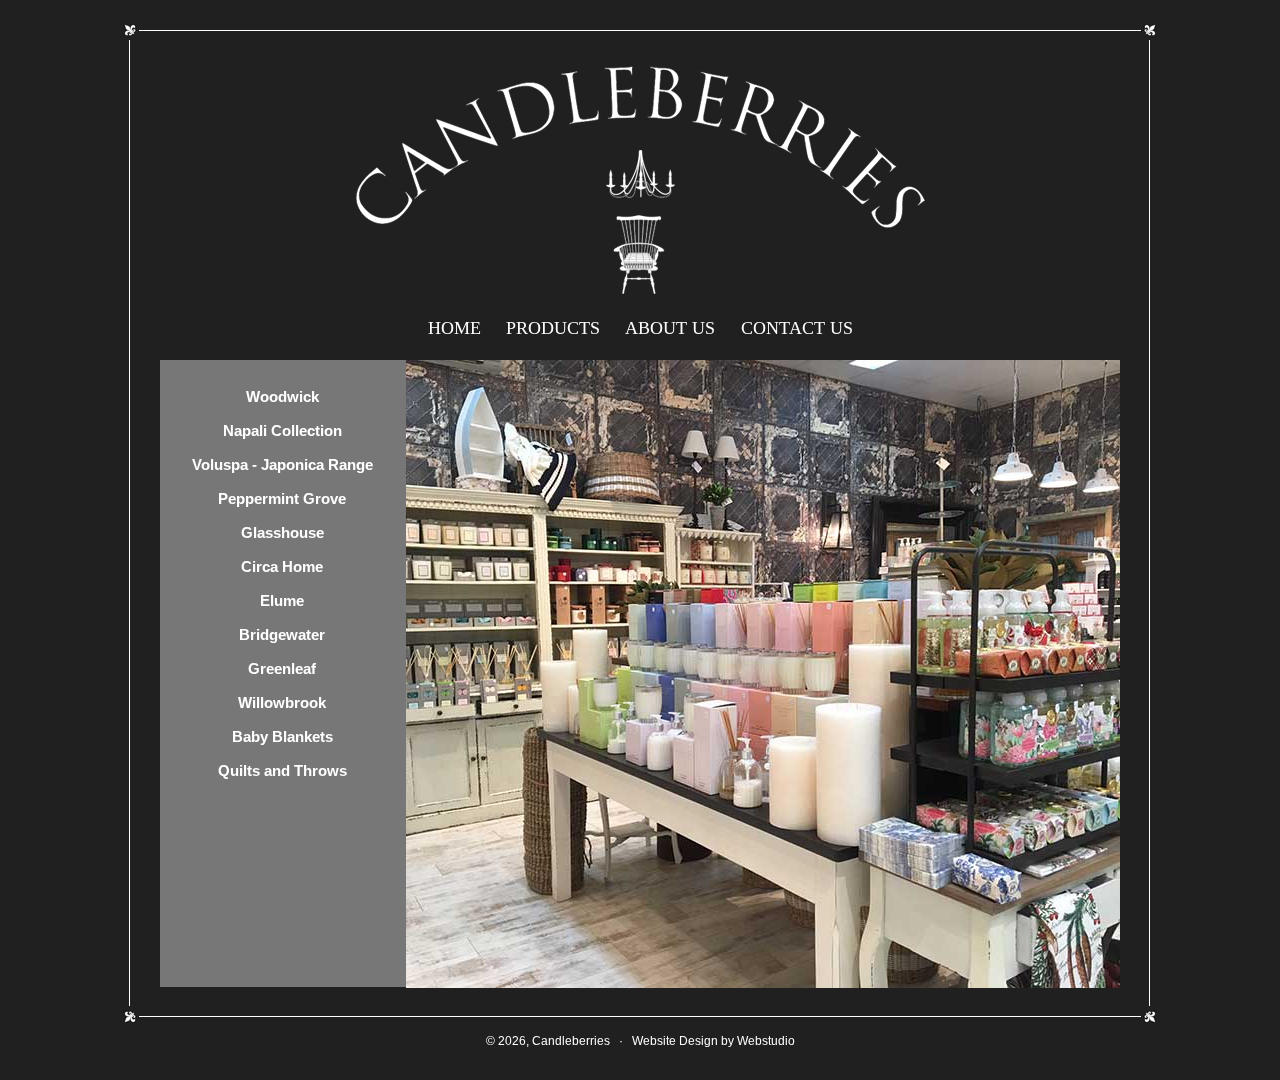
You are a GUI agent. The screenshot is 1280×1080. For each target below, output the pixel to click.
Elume (282, 600)
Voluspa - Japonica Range (282, 464)
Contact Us (797, 328)
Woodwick (282, 396)
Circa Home (282, 566)
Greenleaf (282, 668)
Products (553, 328)
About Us (670, 328)
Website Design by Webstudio (713, 1041)
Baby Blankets (282, 736)
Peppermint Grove (282, 498)
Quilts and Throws (282, 770)
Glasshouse (282, 532)
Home (454, 328)
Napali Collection (282, 430)
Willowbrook (282, 702)
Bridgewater (282, 634)
